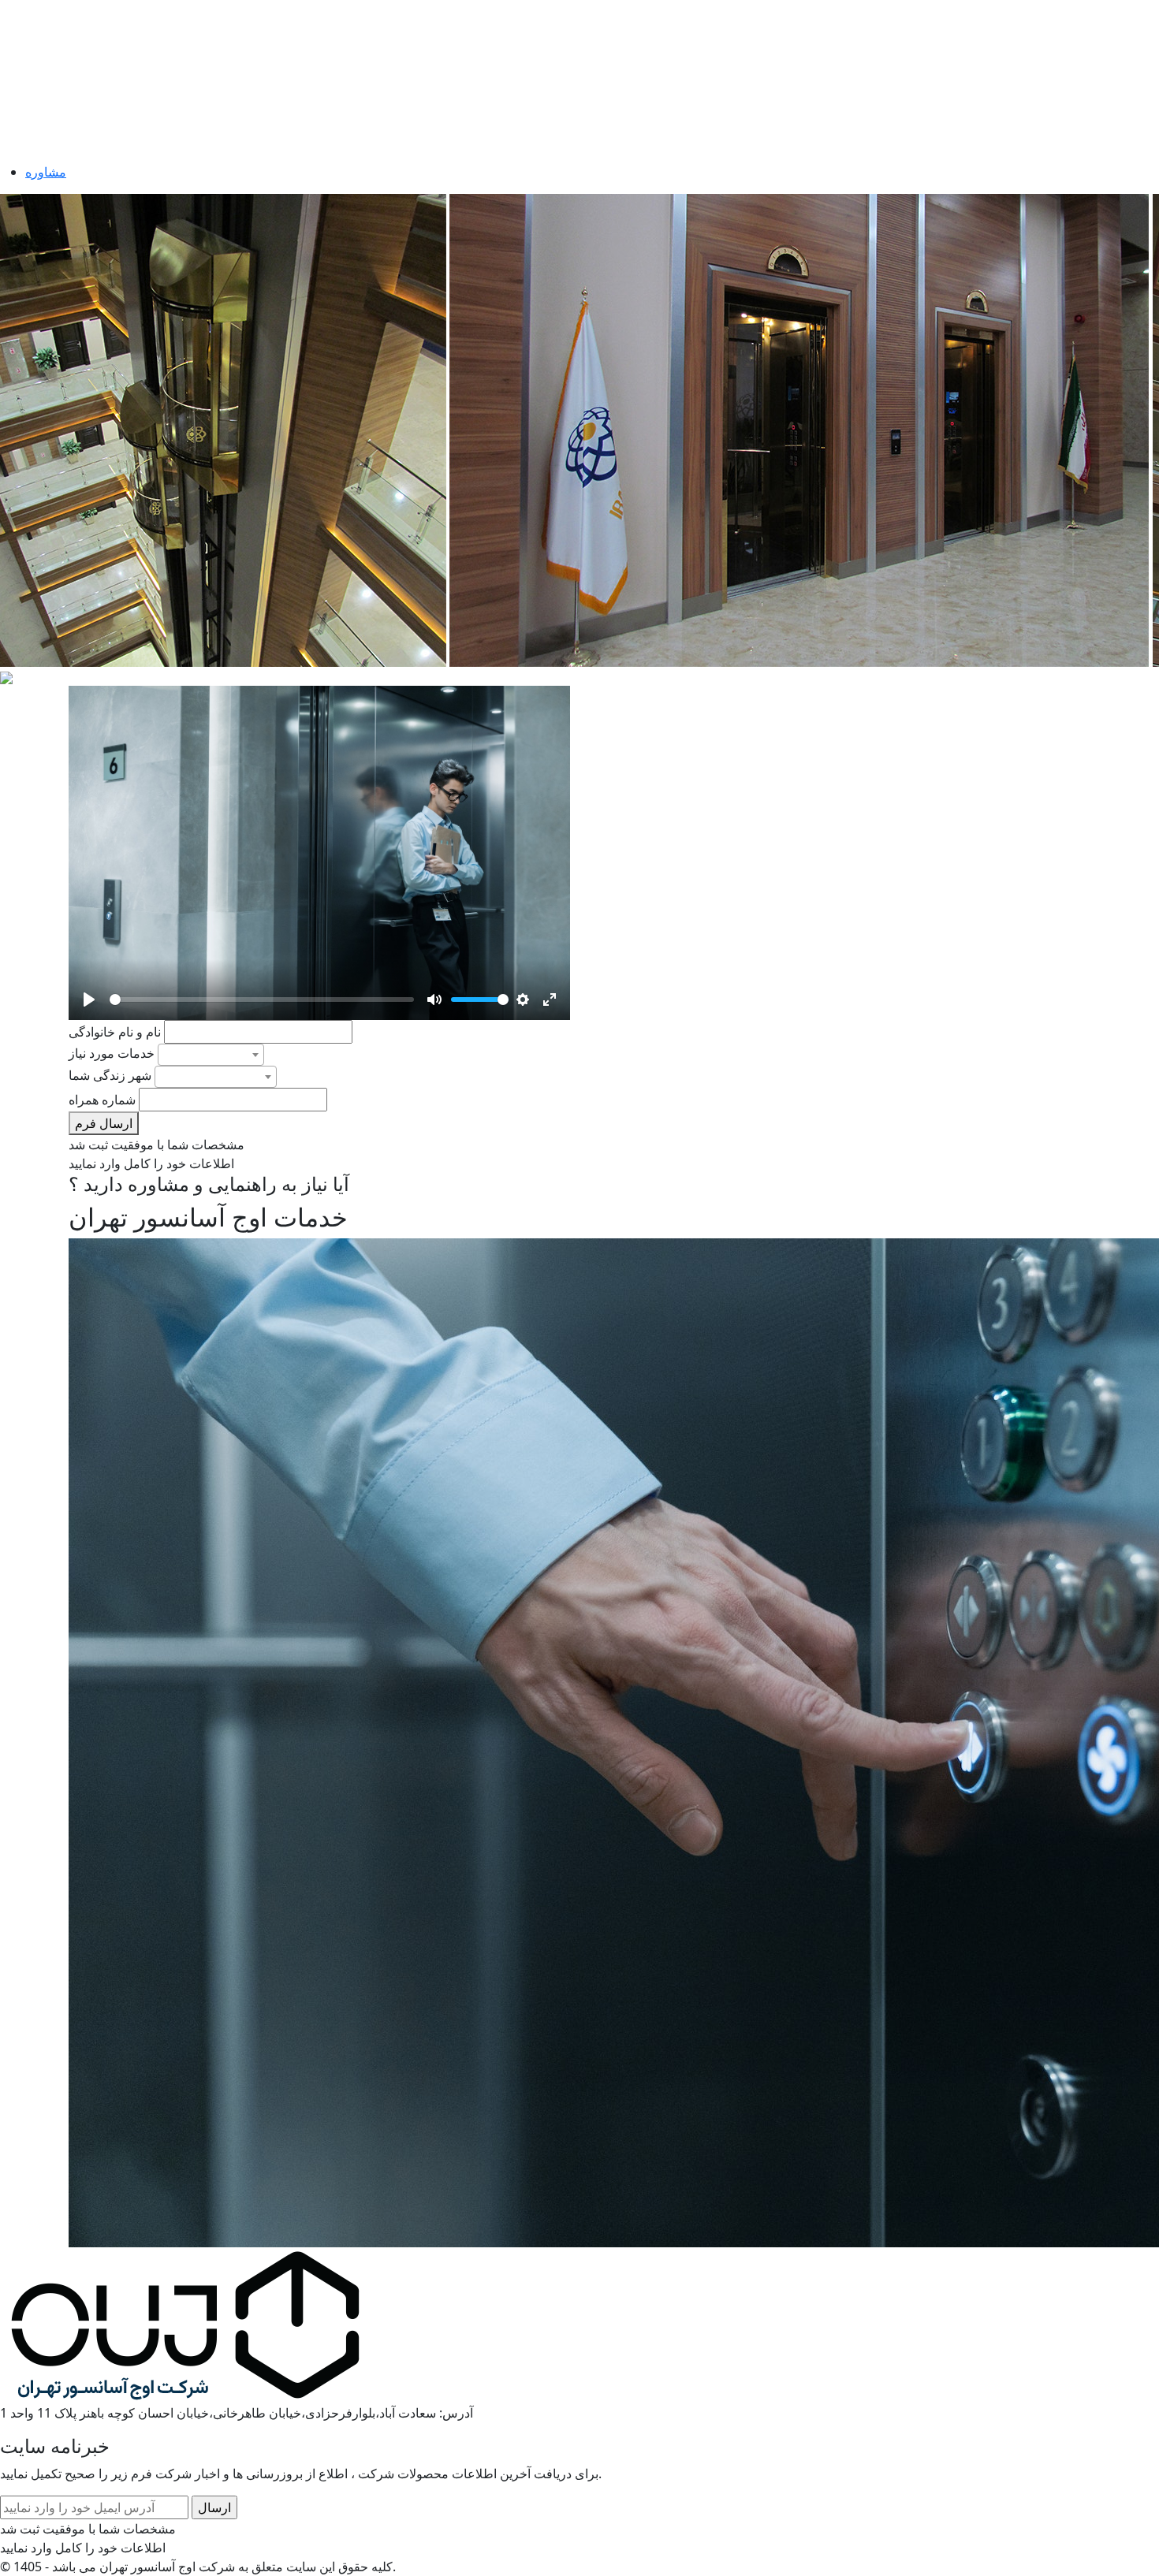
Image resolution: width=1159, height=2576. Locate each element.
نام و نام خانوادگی (115, 1032)
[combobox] (211, 1055)
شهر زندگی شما (110, 1075)
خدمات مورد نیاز (112, 1053)
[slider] (262, 1000)
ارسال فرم (104, 1123)
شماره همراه (102, 1100)
